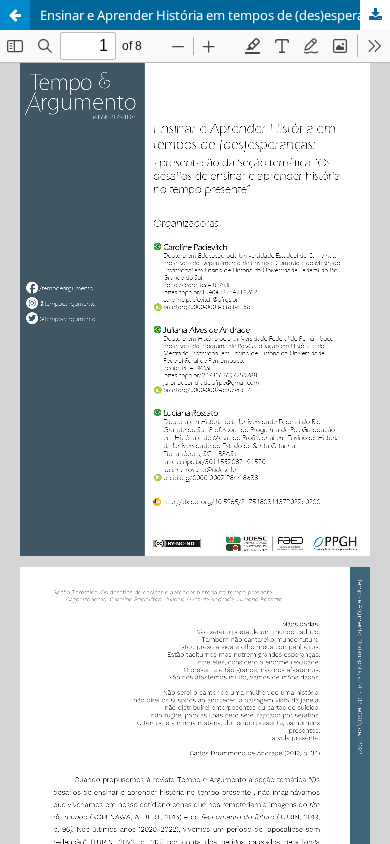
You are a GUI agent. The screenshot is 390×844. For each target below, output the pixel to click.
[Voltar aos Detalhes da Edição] (15, 15)
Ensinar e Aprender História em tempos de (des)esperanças (215, 15)
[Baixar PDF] (375, 15)
